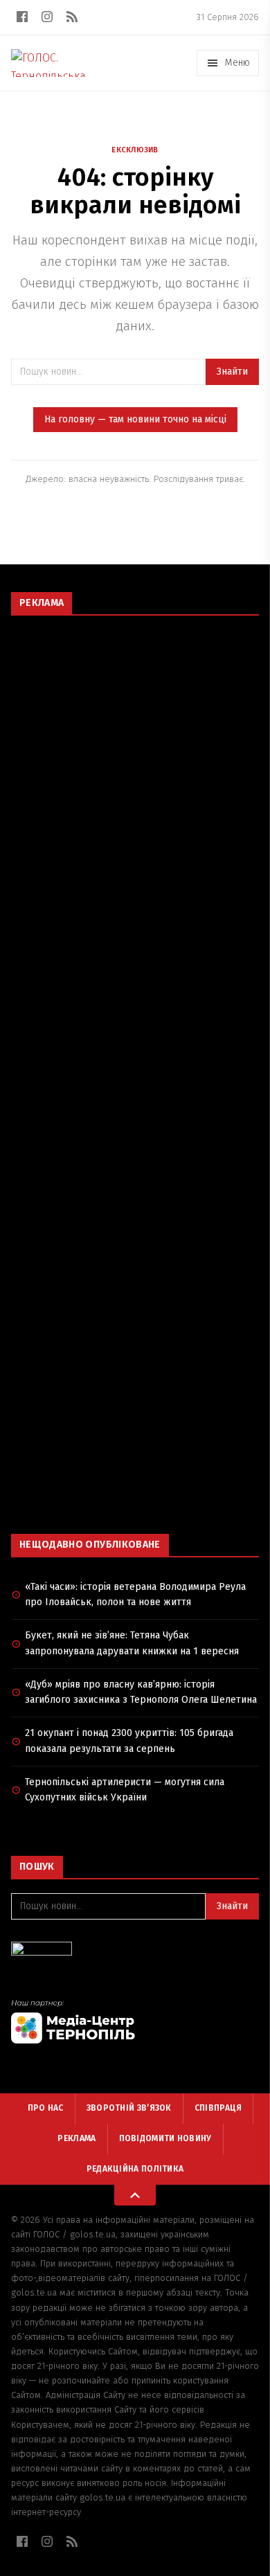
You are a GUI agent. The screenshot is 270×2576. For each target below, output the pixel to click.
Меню (237, 63)
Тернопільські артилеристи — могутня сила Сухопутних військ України (125, 1790)
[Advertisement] (135, 764)
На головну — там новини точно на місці (135, 419)
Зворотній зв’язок (129, 2108)
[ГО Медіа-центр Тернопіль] (135, 2021)
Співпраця (218, 2108)
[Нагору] (135, 2195)
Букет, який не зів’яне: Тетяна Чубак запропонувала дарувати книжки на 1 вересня (132, 1643)
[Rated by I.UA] (135, 1952)
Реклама (76, 2138)
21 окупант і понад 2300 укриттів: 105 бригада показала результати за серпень (129, 1741)
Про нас (46, 2108)
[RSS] (72, 17)
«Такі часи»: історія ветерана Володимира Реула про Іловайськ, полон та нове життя (135, 1595)
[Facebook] (22, 17)
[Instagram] (47, 17)
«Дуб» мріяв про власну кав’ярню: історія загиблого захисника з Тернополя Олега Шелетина (141, 1692)
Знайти (232, 372)
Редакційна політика (135, 2169)
